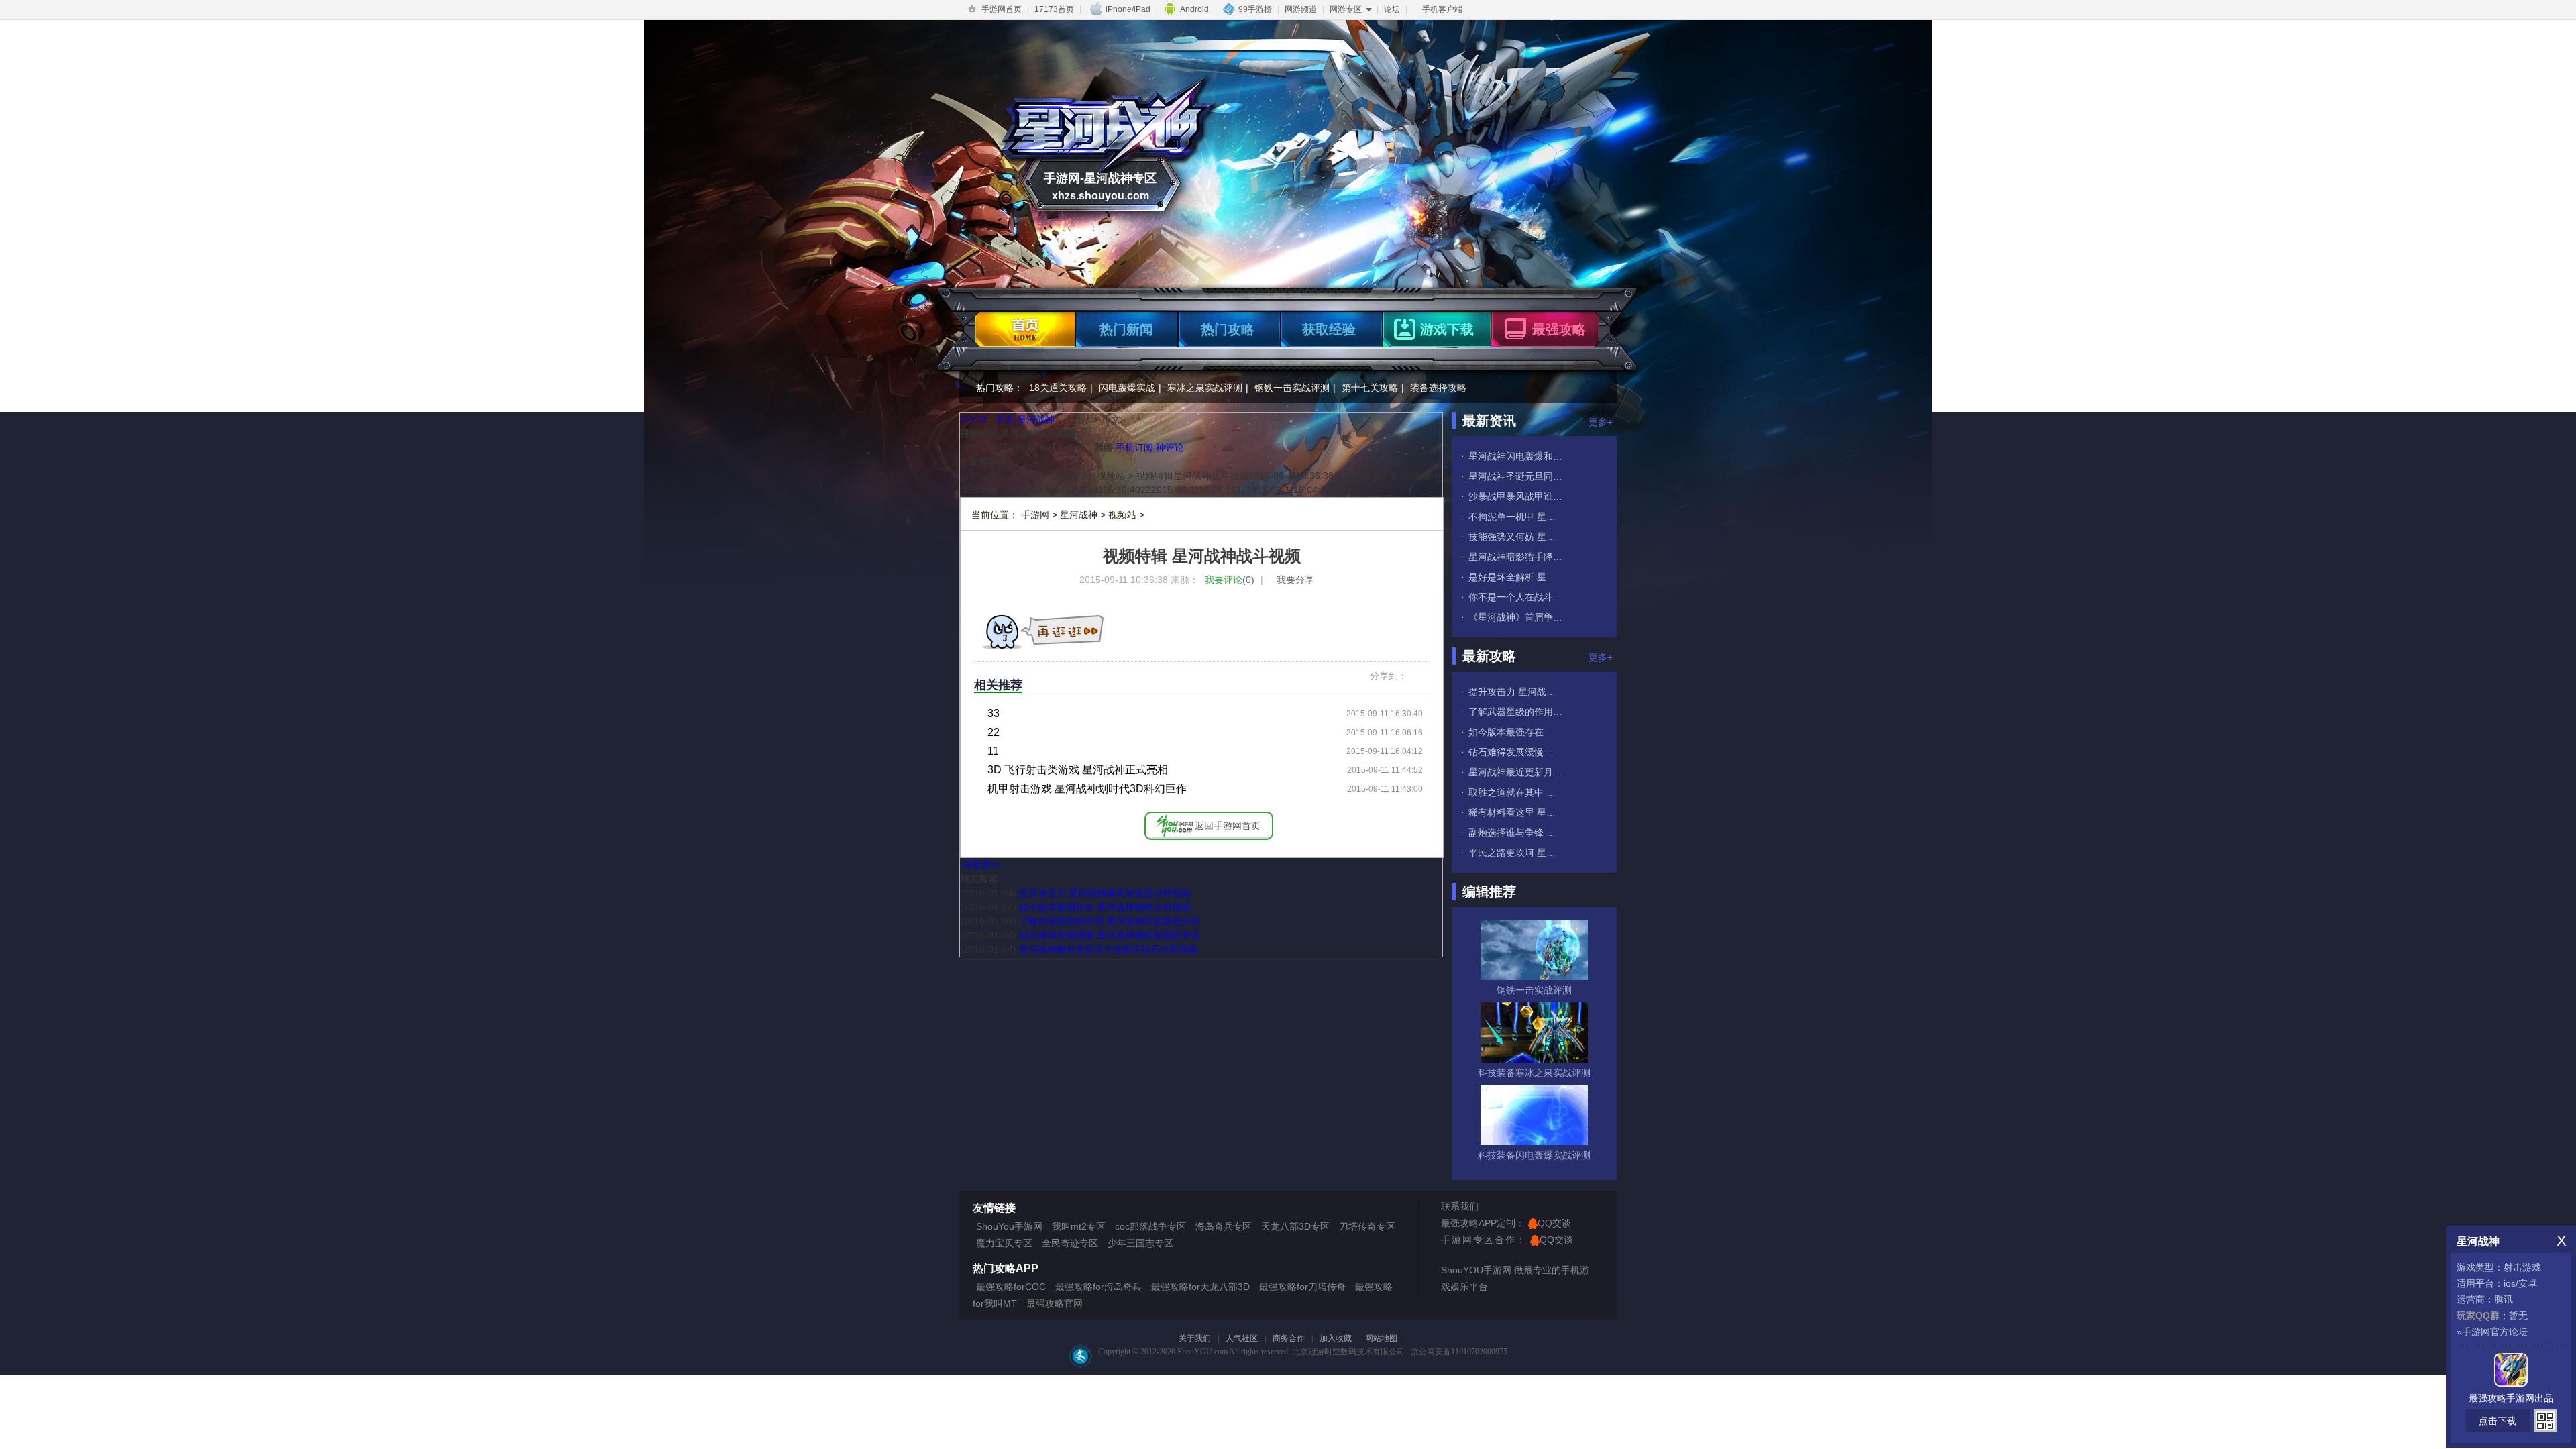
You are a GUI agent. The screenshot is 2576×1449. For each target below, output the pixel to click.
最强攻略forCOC (1011, 1287)
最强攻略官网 (1055, 1303)
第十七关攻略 (1370, 388)
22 (994, 732)
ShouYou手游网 (1009, 1226)
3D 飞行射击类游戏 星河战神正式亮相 (1078, 770)
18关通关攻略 (1058, 388)
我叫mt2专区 (1079, 1226)
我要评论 (1230, 580)
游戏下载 (1447, 329)
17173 (973, 419)
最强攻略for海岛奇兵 (1098, 1287)
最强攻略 (1559, 329)
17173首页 (1054, 9)
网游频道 (1301, 9)
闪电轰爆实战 (1127, 388)
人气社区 (1242, 1338)
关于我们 (1195, 1338)
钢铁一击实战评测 (1292, 388)
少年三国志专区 (1140, 1243)
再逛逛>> (982, 865)
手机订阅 (1134, 447)
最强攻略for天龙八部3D (1200, 1287)
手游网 (1035, 515)
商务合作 (1289, 1338)
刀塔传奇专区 (1367, 1226)
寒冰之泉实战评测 (1205, 388)
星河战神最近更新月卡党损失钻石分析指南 (1108, 949)
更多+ (1601, 422)
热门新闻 (1126, 329)
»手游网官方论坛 (2492, 1332)
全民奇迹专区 (1070, 1243)
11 (993, 751)
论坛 (1392, 9)
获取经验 (1329, 329)
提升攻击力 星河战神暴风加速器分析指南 (1105, 893)
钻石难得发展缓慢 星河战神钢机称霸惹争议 (1110, 935)
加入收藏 (1336, 1338)
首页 (1023, 326)
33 (994, 713)
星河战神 (1079, 515)
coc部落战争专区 (1150, 1226)
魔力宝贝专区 (1004, 1243)
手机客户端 (1442, 9)
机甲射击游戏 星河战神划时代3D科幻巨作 (1087, 789)
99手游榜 (1255, 9)
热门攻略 (1228, 329)
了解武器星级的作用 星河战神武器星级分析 (1110, 921)
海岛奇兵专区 (1224, 1226)
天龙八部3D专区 (1295, 1226)
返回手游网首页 (1228, 826)
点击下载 (2498, 1421)
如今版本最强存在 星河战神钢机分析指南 (1105, 907)
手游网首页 (1002, 9)
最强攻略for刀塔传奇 (1302, 1287)
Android (1194, 9)
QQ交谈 (1554, 1223)
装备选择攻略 (1438, 388)
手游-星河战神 (1025, 419)
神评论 (1170, 447)
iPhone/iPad (1128, 9)
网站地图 (1381, 1338)
